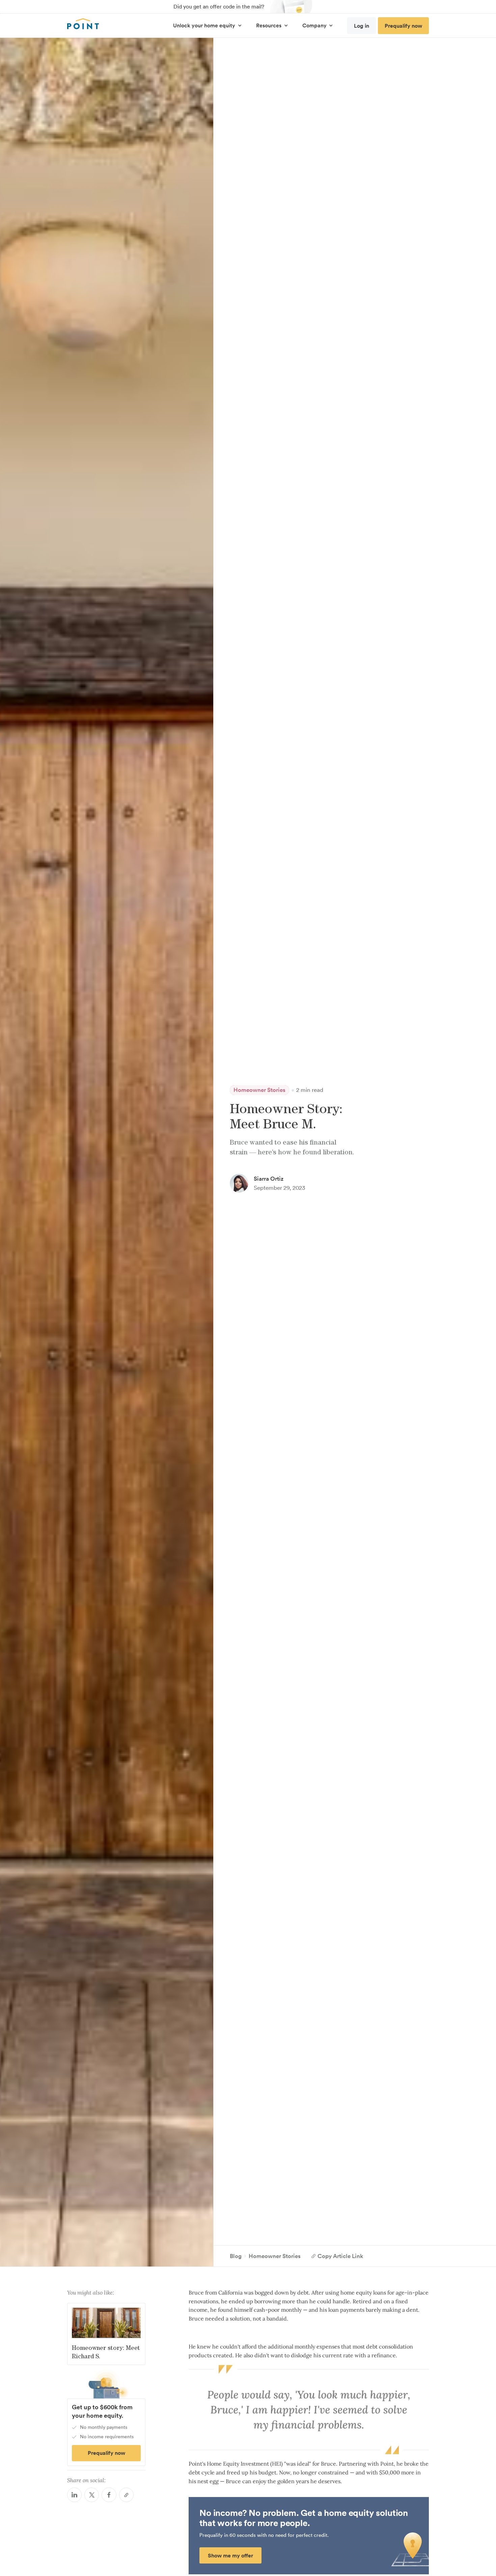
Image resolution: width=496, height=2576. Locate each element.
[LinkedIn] (74, 2495)
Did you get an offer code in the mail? (219, 6)
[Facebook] (109, 2495)
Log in (362, 26)
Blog (236, 2256)
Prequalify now (403, 26)
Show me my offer (230, 2556)
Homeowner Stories (259, 1090)
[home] (83, 24)
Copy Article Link (340, 2256)
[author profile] (239, 1183)
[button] (207, 25)
